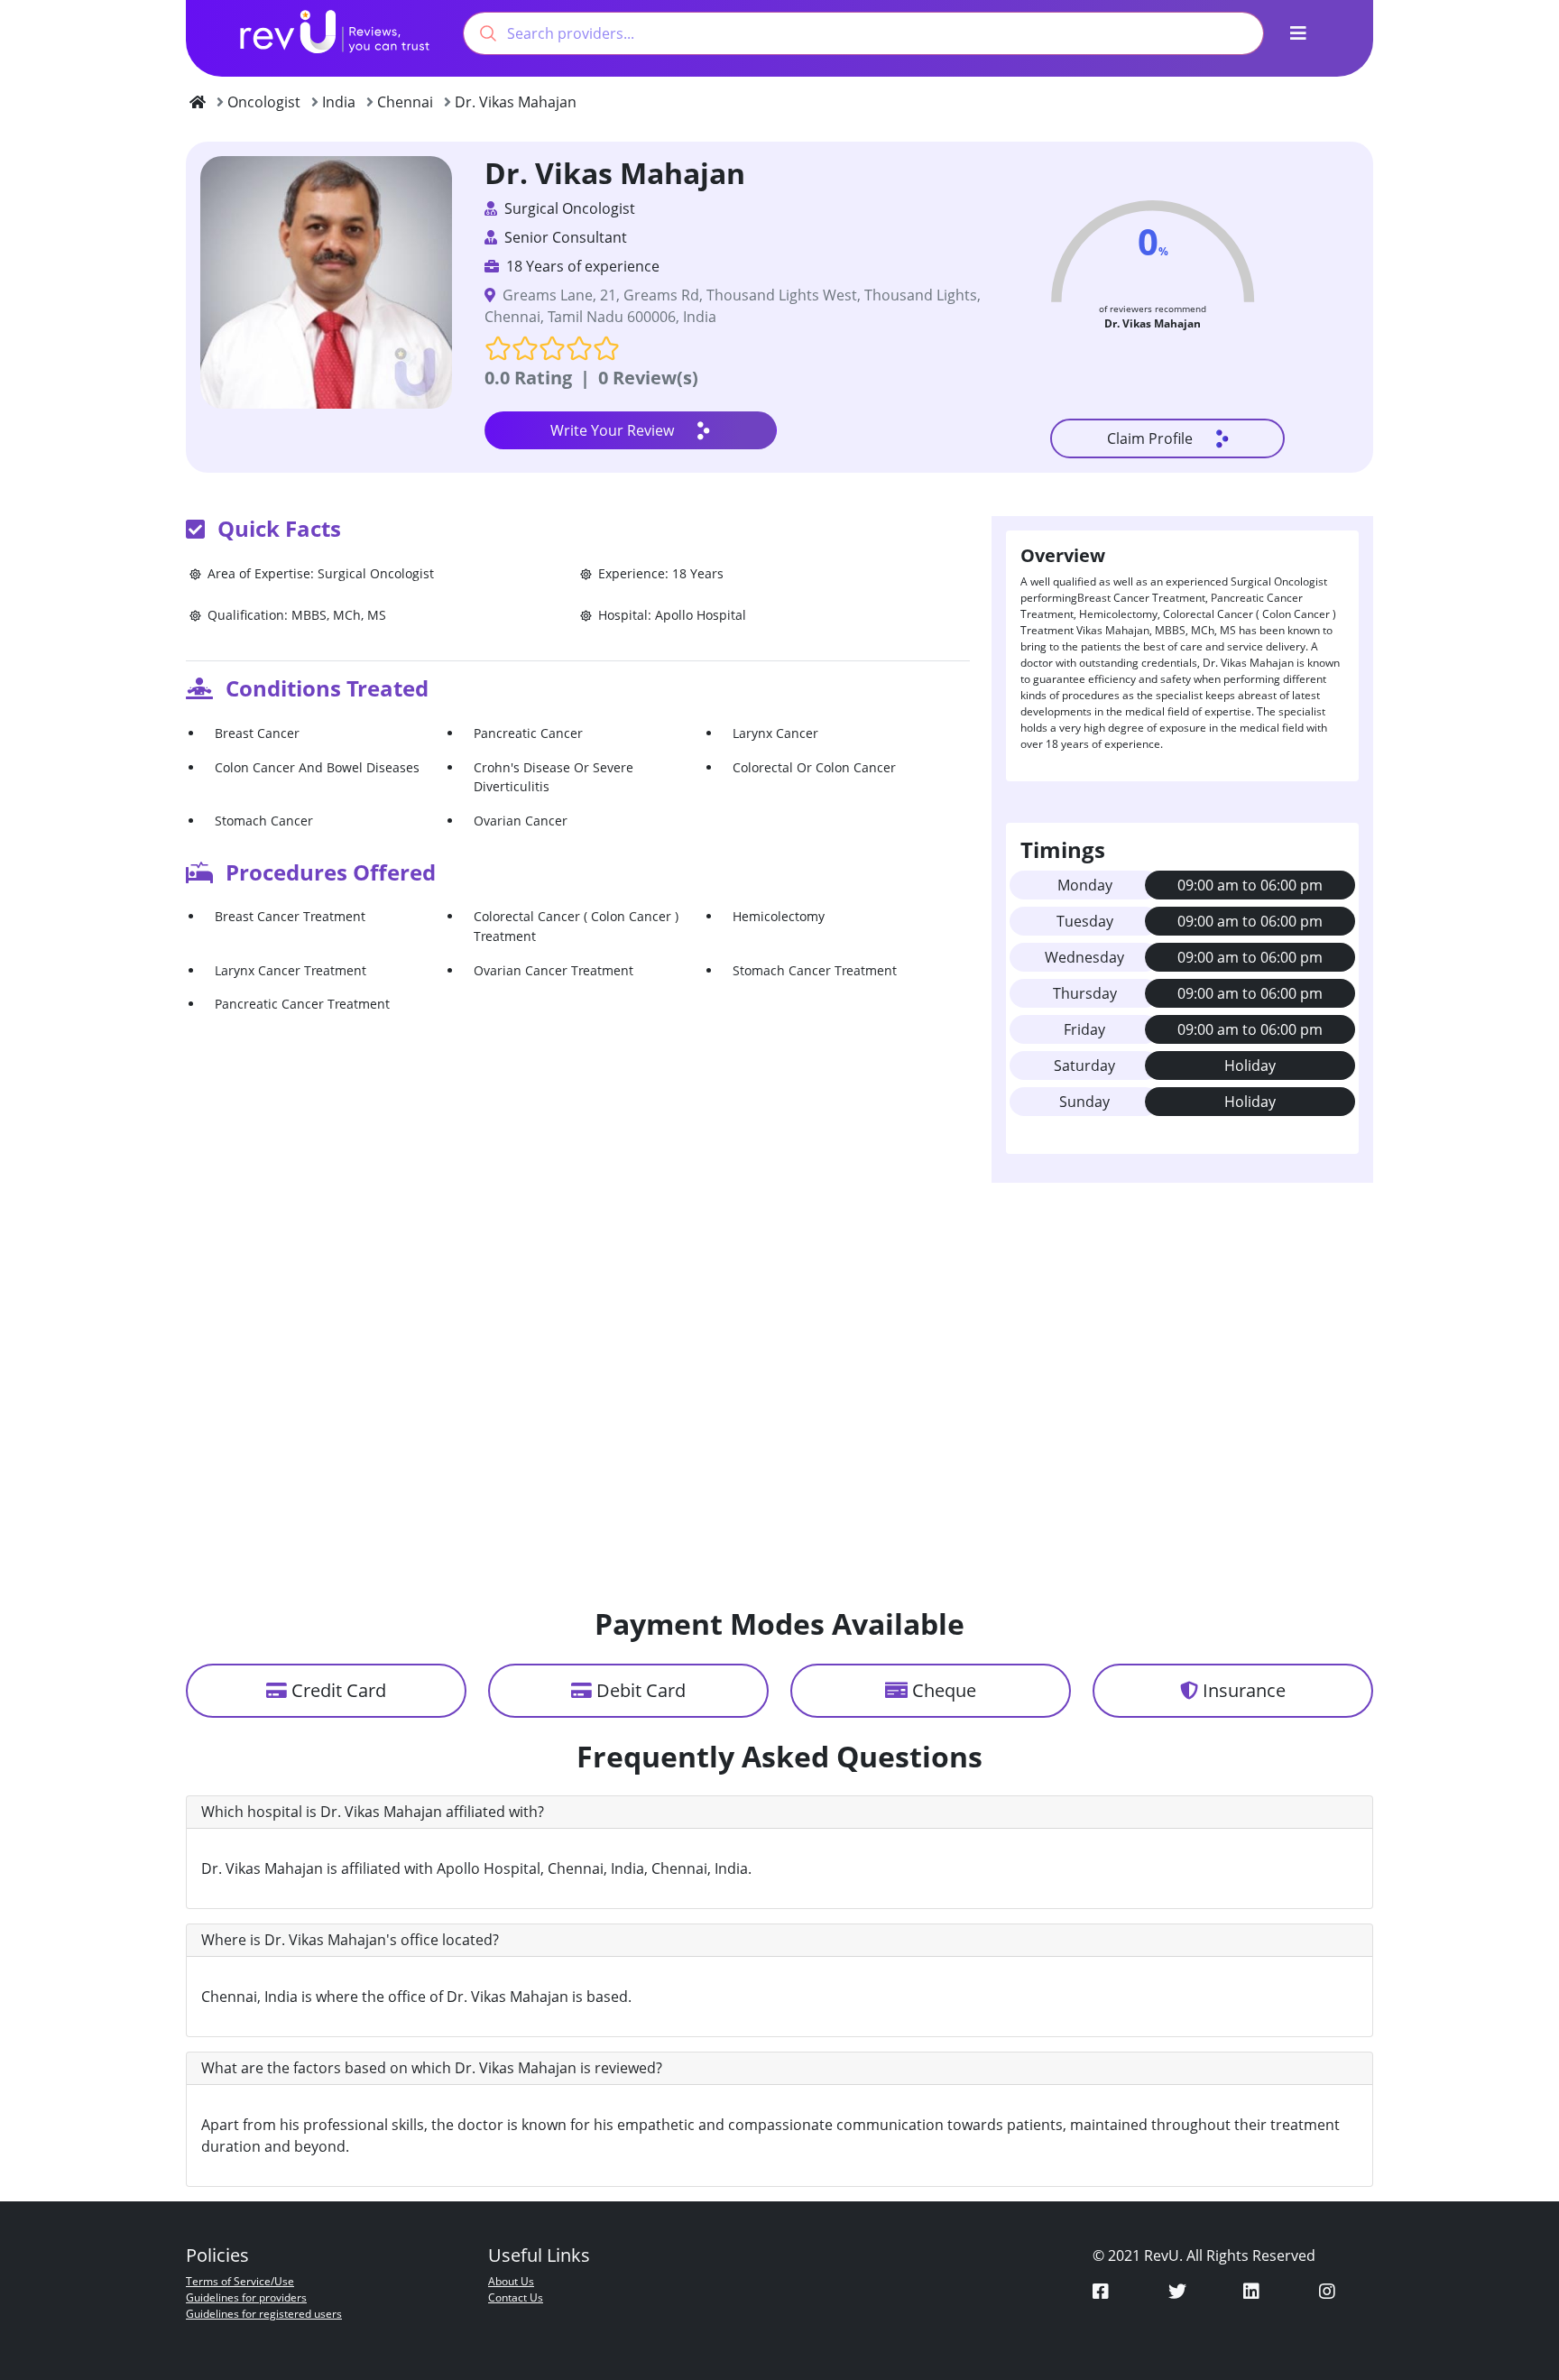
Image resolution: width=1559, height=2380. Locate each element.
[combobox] (863, 33)
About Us (511, 2281)
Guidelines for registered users (264, 2314)
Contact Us (516, 2297)
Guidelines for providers (246, 2297)
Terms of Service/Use (240, 2281)
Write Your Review (612, 430)
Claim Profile (1150, 438)
